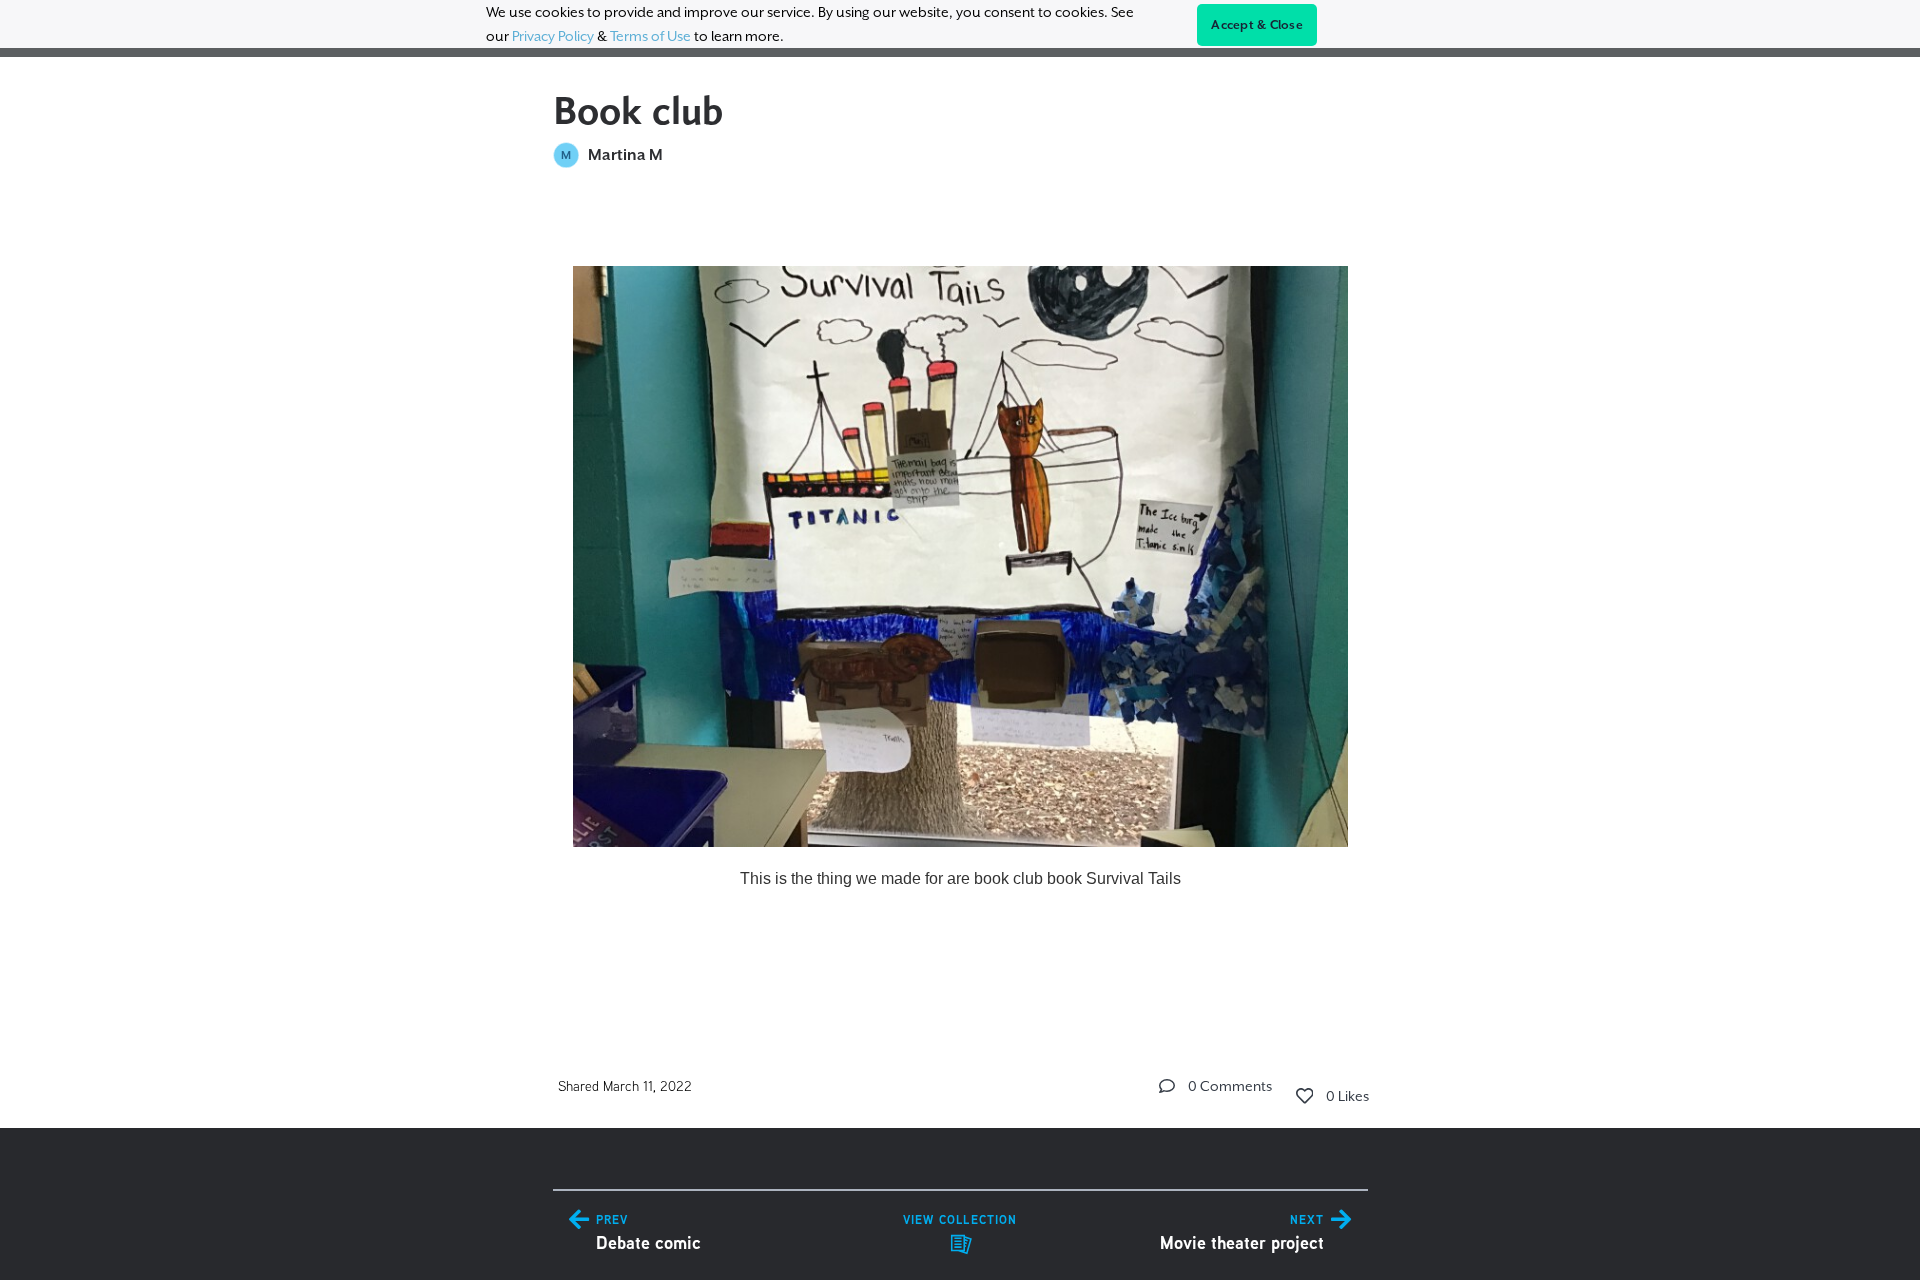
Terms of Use (650, 36)
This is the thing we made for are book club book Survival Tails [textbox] (960, 878)
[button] (1167, 1086)
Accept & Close (1257, 25)
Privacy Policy (553, 36)
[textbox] (960, 599)
